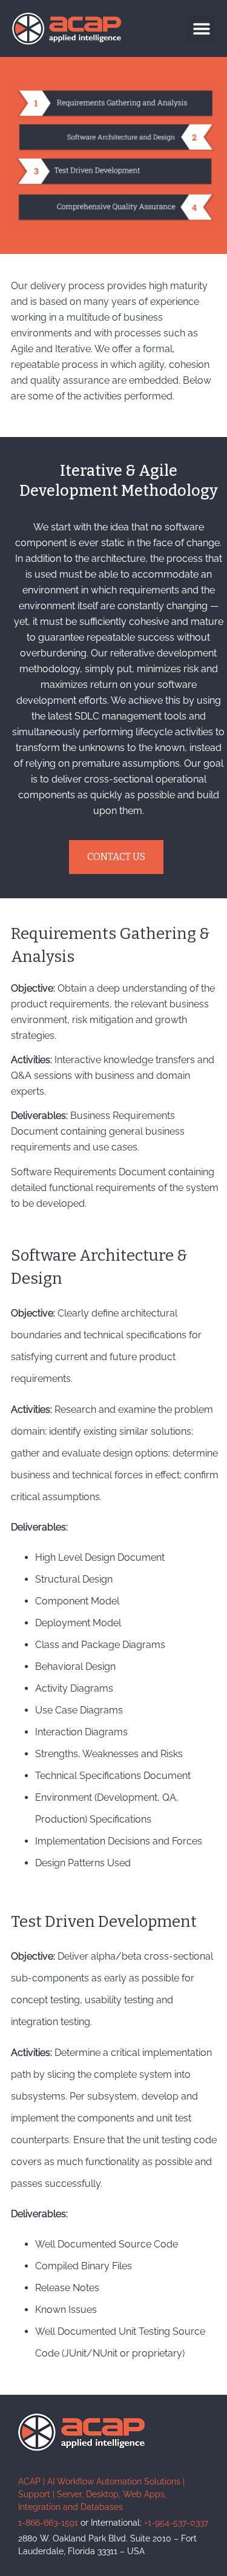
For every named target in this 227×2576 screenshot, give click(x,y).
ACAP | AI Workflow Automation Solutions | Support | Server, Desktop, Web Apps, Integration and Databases (101, 2494)
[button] (201, 29)
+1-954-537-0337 (176, 2523)
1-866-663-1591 (48, 2523)
